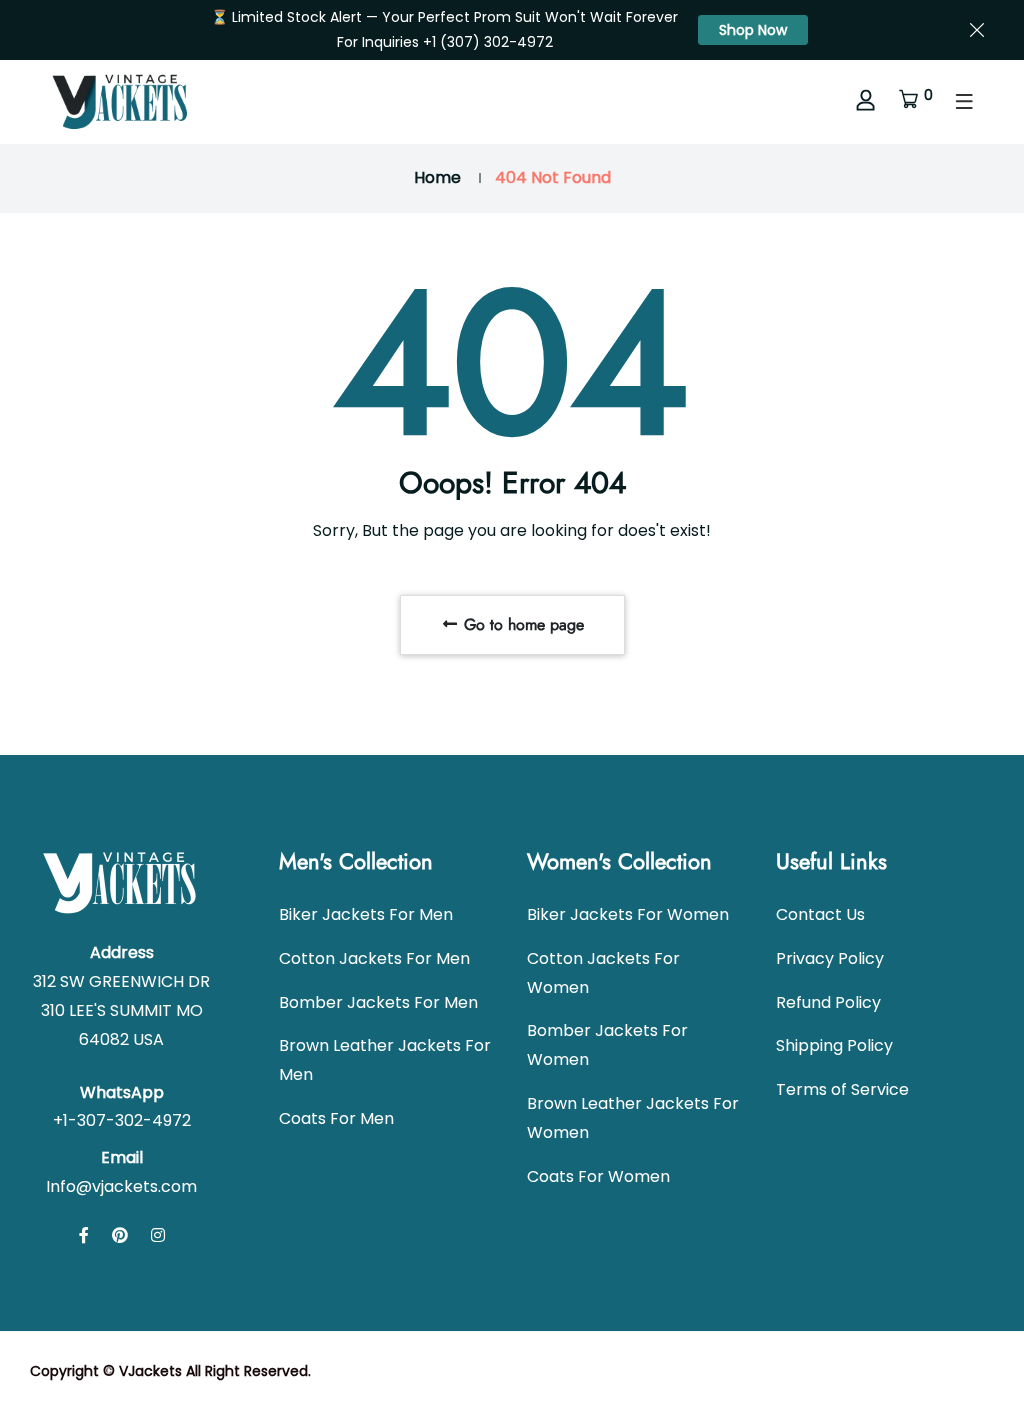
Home (437, 177)
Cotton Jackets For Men (374, 958)
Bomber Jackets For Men (378, 1002)
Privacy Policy (830, 958)
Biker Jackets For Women (628, 914)
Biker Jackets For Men (366, 914)
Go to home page (521, 624)
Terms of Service (842, 1089)
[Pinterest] (120, 1235)
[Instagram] (158, 1235)
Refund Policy (828, 1002)
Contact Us (820, 914)
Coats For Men (336, 1118)
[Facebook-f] (84, 1235)
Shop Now (753, 30)
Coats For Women (598, 1176)
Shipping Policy (834, 1045)
